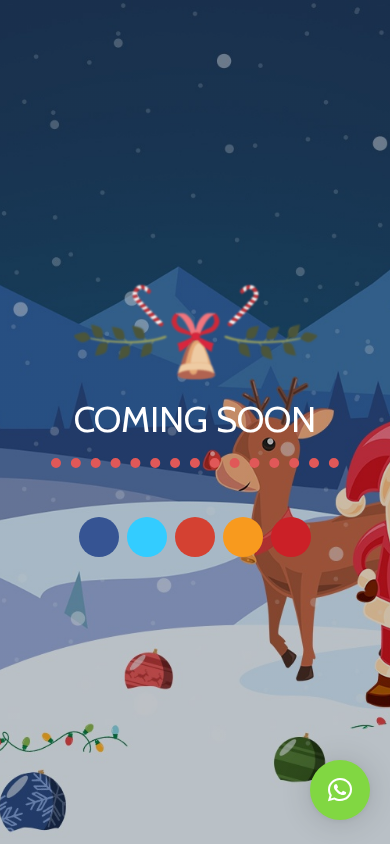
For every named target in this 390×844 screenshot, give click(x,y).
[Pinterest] (291, 537)
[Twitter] (147, 537)
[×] (340, 790)
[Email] (243, 537)
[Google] (195, 537)
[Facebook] (99, 537)
